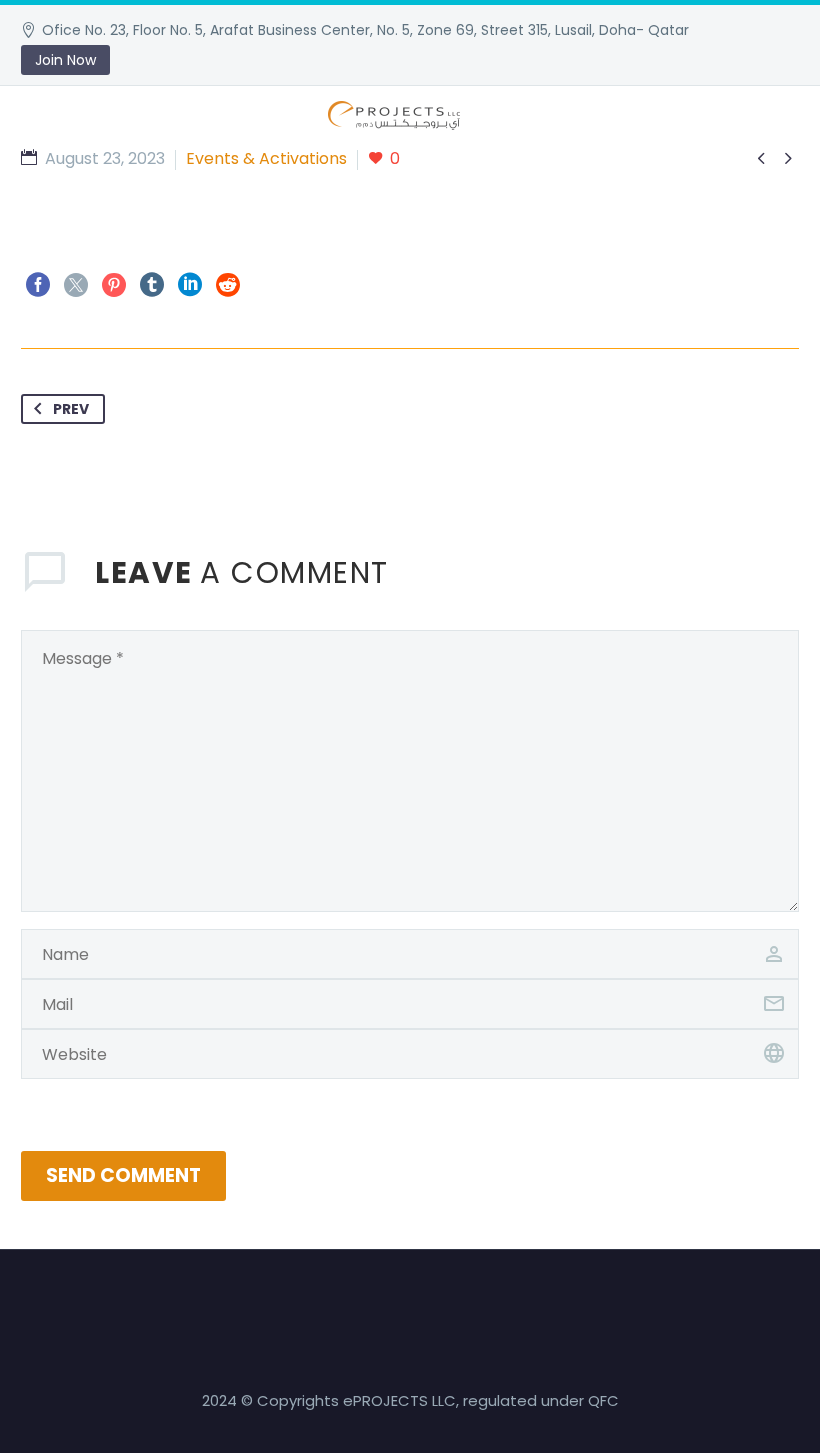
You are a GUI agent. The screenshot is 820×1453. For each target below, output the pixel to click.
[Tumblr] (152, 285)
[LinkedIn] (190, 285)
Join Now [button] (65, 60)
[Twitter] (76, 285)
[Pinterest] (114, 285)
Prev (71, 409)
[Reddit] (228, 285)
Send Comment (123, 1175)
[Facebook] (38, 285)
